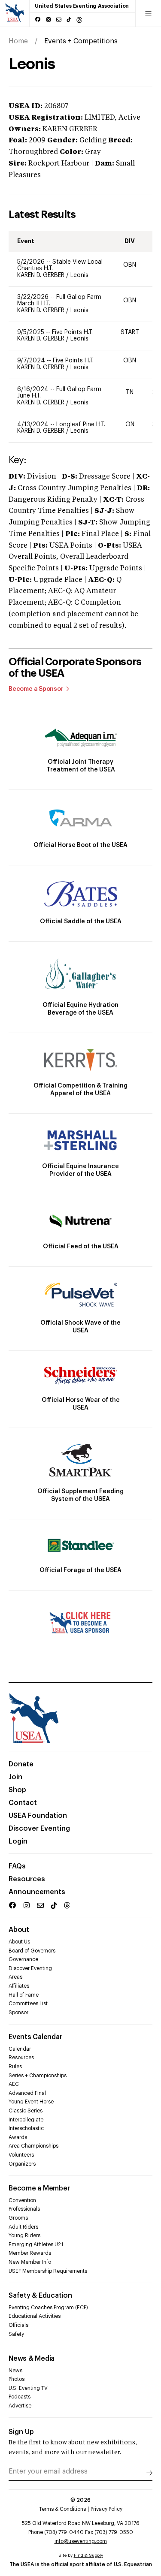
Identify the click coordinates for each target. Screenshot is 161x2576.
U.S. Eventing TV (28, 2388)
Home (18, 41)
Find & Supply (88, 2555)
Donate (21, 1764)
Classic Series (26, 2111)
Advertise (20, 2406)
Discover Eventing (39, 1829)
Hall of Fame (24, 1995)
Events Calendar (35, 2037)
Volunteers (21, 2155)
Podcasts (20, 2397)
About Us (19, 1942)
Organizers (22, 2164)
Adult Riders (23, 2227)
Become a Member (39, 2188)
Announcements (37, 1892)
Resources (27, 1879)
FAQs (17, 1866)
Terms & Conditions (62, 2509)
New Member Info (30, 2262)
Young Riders (24, 2236)
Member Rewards (30, 2253)
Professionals (24, 2209)
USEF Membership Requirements (48, 2271)
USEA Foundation (38, 1816)
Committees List (28, 2004)
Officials (18, 2325)
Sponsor (18, 2013)
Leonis (79, 275)
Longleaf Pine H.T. (81, 425)
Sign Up (21, 2432)
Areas (15, 1977)
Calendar (20, 2049)
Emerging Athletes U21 (36, 2245)
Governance (23, 1959)
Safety (16, 2334)
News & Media (32, 2359)
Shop (17, 1790)
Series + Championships (38, 2076)
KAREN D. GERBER (42, 275)
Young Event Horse (31, 2102)
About (19, 1930)
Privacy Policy (106, 2509)
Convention (22, 2200)
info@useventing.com (81, 2541)
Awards (18, 2137)
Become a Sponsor (36, 689)
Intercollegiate (26, 2120)
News (15, 2371)
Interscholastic (26, 2128)
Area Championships (33, 2146)
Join (15, 1777)
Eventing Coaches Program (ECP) (48, 2308)
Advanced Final (27, 2093)
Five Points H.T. (72, 332)
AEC (14, 2084)
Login (18, 1841)
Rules (15, 2067)
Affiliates (19, 1986)
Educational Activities (35, 2316)
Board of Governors (32, 1951)
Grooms (18, 2218)
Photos (17, 2379)
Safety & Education (40, 2296)
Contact (23, 1803)
